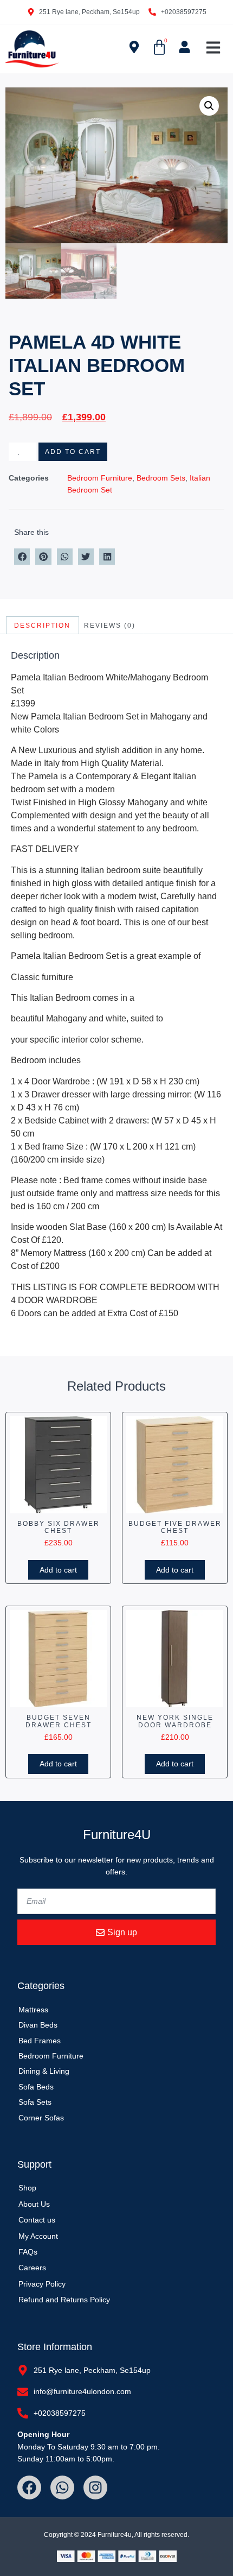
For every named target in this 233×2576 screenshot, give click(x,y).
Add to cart (73, 452)
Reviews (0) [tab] (110, 626)
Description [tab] (42, 626)
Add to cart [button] (58, 1570)
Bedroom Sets (161, 478)
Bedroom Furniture (100, 478)
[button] (213, 48)
